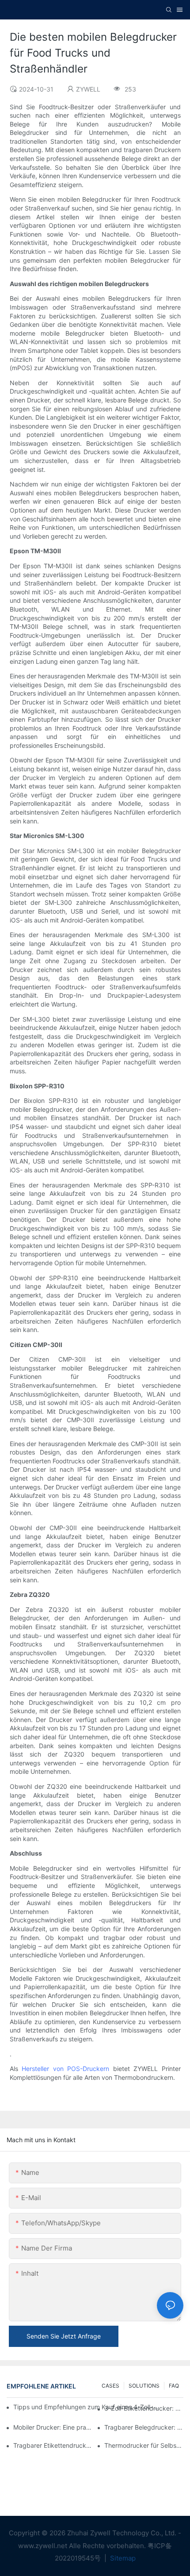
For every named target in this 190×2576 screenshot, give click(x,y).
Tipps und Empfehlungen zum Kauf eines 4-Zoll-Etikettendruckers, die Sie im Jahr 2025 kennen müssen (87, 2407)
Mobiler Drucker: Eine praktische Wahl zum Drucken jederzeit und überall (53, 2427)
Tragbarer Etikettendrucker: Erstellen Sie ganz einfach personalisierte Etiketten (53, 2445)
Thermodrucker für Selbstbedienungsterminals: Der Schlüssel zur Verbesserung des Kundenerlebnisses (144, 2445)
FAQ (174, 2386)
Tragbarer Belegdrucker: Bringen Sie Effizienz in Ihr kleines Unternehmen (144, 2427)
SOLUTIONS (144, 2386)
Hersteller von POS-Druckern (65, 2069)
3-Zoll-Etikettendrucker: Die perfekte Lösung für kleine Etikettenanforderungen (144, 2408)
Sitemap (122, 2558)
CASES (110, 2386)
